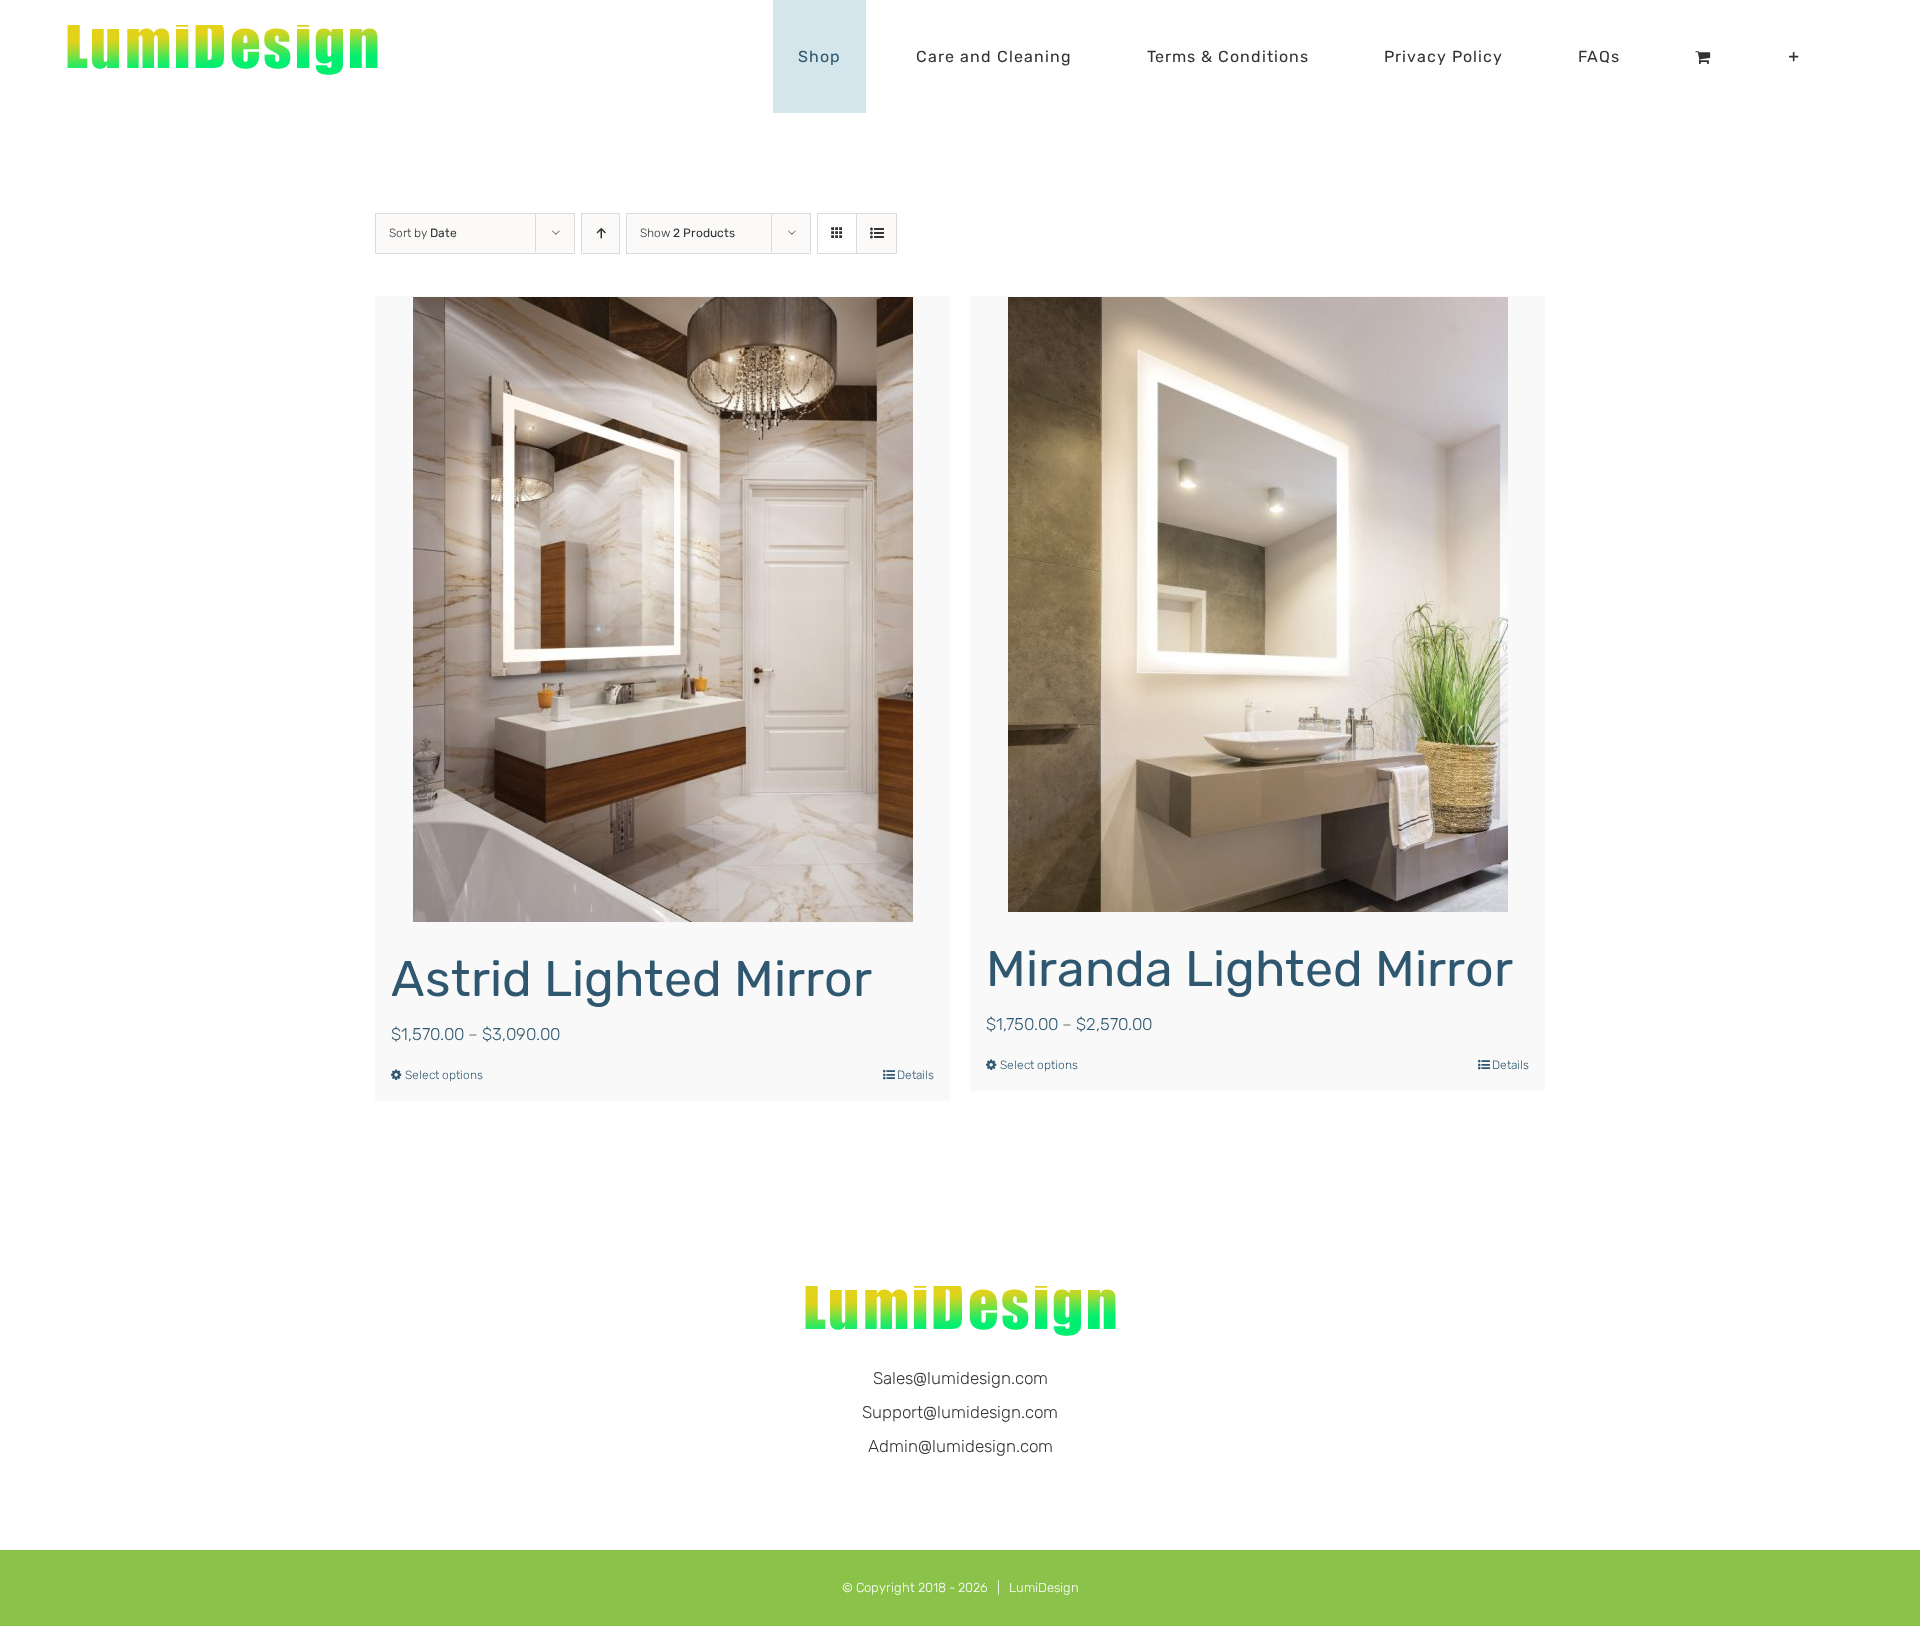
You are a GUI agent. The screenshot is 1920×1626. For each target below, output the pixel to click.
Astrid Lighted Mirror (631, 979)
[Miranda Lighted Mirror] (1257, 604)
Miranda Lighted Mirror (1249, 969)
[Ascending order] (600, 233)
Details (915, 1075)
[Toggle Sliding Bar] (1794, 56)
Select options (444, 1075)
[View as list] (876, 233)
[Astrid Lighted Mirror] (662, 609)
